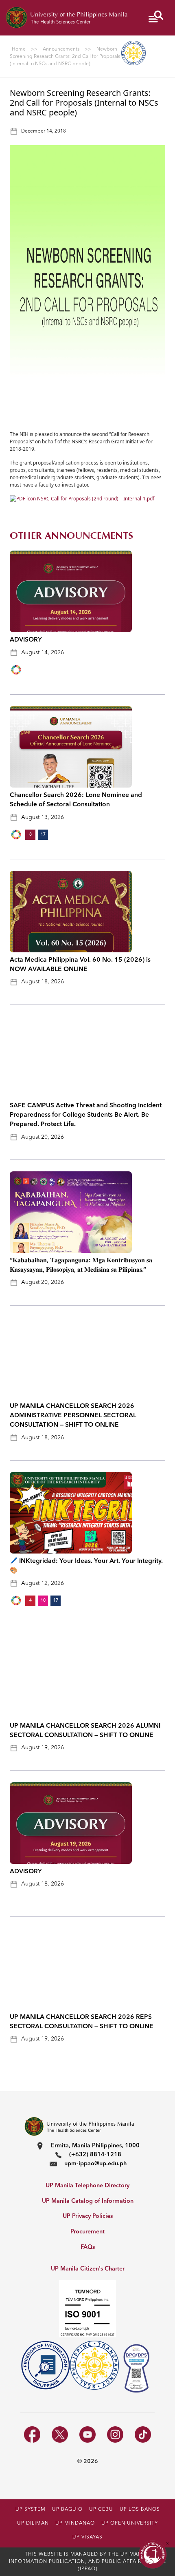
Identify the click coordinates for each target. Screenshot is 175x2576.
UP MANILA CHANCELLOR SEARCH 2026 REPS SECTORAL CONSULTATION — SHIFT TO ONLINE (82, 2022)
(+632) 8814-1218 (95, 2155)
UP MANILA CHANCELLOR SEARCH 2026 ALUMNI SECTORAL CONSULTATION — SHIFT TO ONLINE (85, 1731)
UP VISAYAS (87, 2537)
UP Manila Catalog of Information (88, 2201)
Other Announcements (71, 536)
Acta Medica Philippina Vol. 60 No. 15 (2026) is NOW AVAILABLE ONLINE (80, 965)
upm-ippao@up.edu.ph (95, 2164)
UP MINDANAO (75, 2523)
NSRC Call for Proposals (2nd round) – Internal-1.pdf (96, 499)
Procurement (87, 2232)
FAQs (88, 2247)
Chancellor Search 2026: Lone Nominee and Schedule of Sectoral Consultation (76, 800)
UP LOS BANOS (140, 2510)
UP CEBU (101, 2510)
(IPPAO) (88, 2569)
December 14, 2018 (44, 131)
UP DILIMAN (33, 2523)
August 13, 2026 (43, 817)
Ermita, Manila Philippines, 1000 (95, 2146)
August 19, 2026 (43, 1748)
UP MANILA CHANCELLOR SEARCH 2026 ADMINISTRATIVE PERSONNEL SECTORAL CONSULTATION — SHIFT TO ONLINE (73, 1416)
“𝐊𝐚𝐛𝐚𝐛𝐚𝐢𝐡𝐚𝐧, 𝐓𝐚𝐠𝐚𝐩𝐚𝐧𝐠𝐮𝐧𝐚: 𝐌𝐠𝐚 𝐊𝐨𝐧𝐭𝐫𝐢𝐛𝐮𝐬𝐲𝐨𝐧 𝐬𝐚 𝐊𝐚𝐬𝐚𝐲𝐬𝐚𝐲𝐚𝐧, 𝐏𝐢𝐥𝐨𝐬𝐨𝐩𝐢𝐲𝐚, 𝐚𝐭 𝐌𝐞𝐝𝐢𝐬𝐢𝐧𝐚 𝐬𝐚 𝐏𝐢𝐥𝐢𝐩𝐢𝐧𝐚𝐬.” (81, 1265)
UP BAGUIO (67, 2510)
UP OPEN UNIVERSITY (130, 2523)
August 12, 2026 (43, 1583)
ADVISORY (26, 640)
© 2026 (88, 2461)
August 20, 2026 (43, 1137)
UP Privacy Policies (88, 2216)
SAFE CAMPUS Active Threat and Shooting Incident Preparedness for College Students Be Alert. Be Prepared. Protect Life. (86, 1115)
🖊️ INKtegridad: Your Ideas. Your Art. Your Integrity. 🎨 (86, 1566)
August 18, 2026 (43, 982)
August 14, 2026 (43, 653)
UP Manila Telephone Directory (87, 2186)
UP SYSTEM (31, 2510)
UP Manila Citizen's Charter (88, 2269)
